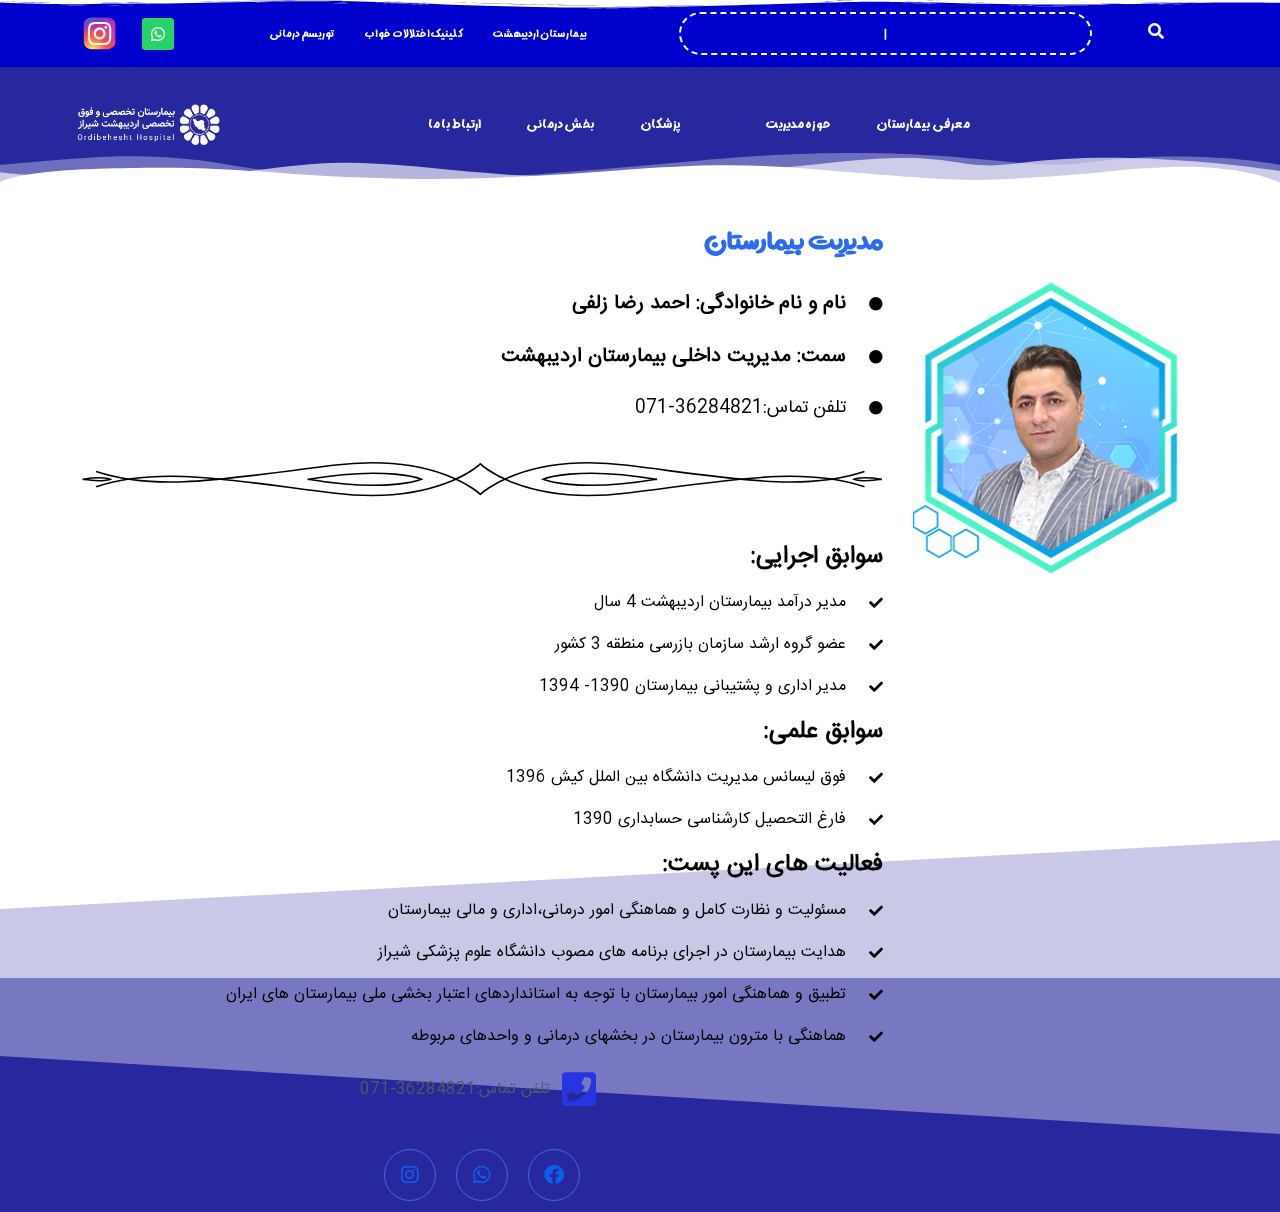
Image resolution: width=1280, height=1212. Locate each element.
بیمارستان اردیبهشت (539, 34)
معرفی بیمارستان (923, 124)
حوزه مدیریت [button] (798, 124)
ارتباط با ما (454, 124)
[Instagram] (410, 1175)
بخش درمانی (560, 124)
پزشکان (660, 124)
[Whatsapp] (158, 34)
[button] (1156, 31)
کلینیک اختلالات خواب (413, 34)
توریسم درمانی (301, 34)
